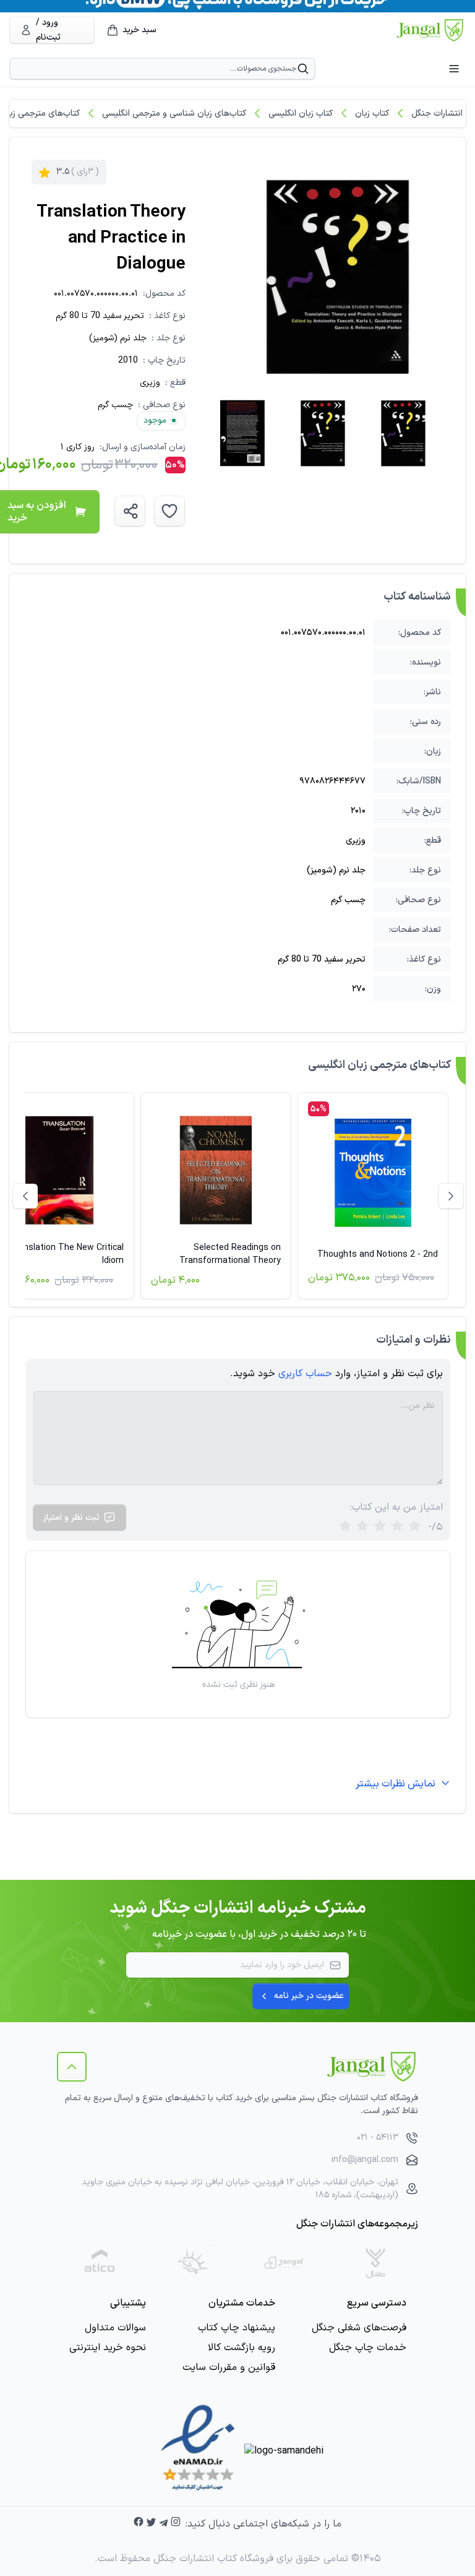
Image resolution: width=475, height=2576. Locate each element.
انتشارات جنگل (437, 114)
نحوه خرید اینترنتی (108, 2348)
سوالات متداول (115, 2328)
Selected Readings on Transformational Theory (230, 1254)
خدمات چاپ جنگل (368, 2348)
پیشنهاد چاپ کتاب (237, 2328)
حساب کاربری (305, 1374)
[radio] (345, 1527)
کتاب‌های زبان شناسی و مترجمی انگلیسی (174, 114)
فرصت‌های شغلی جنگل (359, 2328)
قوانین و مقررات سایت (229, 2367)
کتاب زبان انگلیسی (301, 114)
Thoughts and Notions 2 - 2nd (378, 1255)
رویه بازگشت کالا (242, 2348)
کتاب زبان (372, 114)
